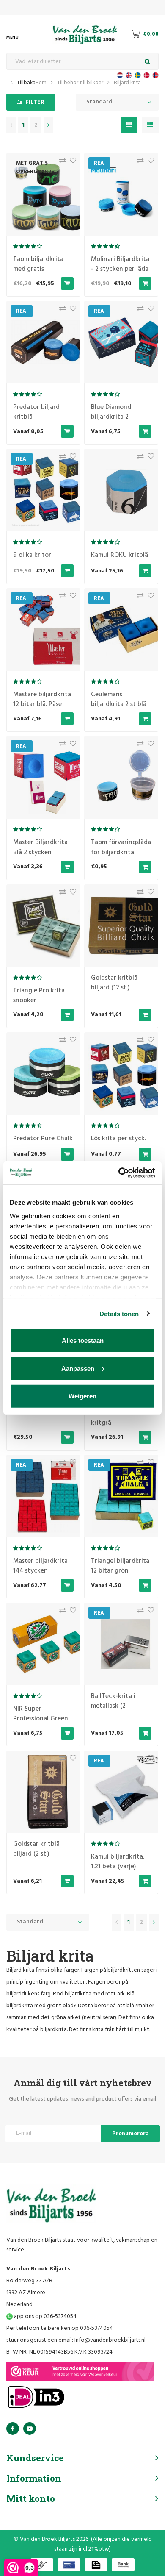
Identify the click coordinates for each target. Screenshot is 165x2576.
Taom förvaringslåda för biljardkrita (121, 847)
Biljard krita (127, 83)
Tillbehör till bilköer (80, 83)
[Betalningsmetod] (42, 2565)
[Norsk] (155, 75)
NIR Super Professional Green (41, 1714)
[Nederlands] (120, 75)
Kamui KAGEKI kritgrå (111, 1418)
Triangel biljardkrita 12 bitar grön (120, 1566)
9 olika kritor (32, 555)
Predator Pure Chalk (43, 1139)
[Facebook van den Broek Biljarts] (13, 2429)
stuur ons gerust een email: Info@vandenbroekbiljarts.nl (76, 2340)
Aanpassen (78, 1368)
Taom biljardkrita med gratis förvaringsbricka (38, 269)
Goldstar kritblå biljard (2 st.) (36, 1849)
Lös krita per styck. (118, 1139)
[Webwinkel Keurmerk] (80, 2371)
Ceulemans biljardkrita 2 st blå (119, 699)
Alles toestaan (83, 1341)
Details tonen (119, 1313)
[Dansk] (147, 75)
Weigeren (82, 1396)
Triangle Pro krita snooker (39, 996)
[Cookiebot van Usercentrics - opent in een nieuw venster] (119, 1173)
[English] (129, 75)
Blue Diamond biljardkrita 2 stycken (111, 417)
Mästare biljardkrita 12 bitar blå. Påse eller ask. (42, 704)
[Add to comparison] (60, 163)
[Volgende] (48, 125)
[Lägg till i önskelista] (71, 163)
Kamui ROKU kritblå (120, 555)
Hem (41, 83)
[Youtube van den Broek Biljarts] (30, 2429)
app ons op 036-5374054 (45, 2316)
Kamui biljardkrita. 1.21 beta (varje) (118, 1862)
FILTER (35, 102)
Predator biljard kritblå (36, 412)
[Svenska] (138, 75)
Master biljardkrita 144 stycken (40, 1566)
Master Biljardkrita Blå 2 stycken (40, 847)
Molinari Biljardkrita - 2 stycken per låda (120, 264)
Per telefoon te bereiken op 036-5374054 (60, 2328)
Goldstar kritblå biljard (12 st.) (114, 983)
